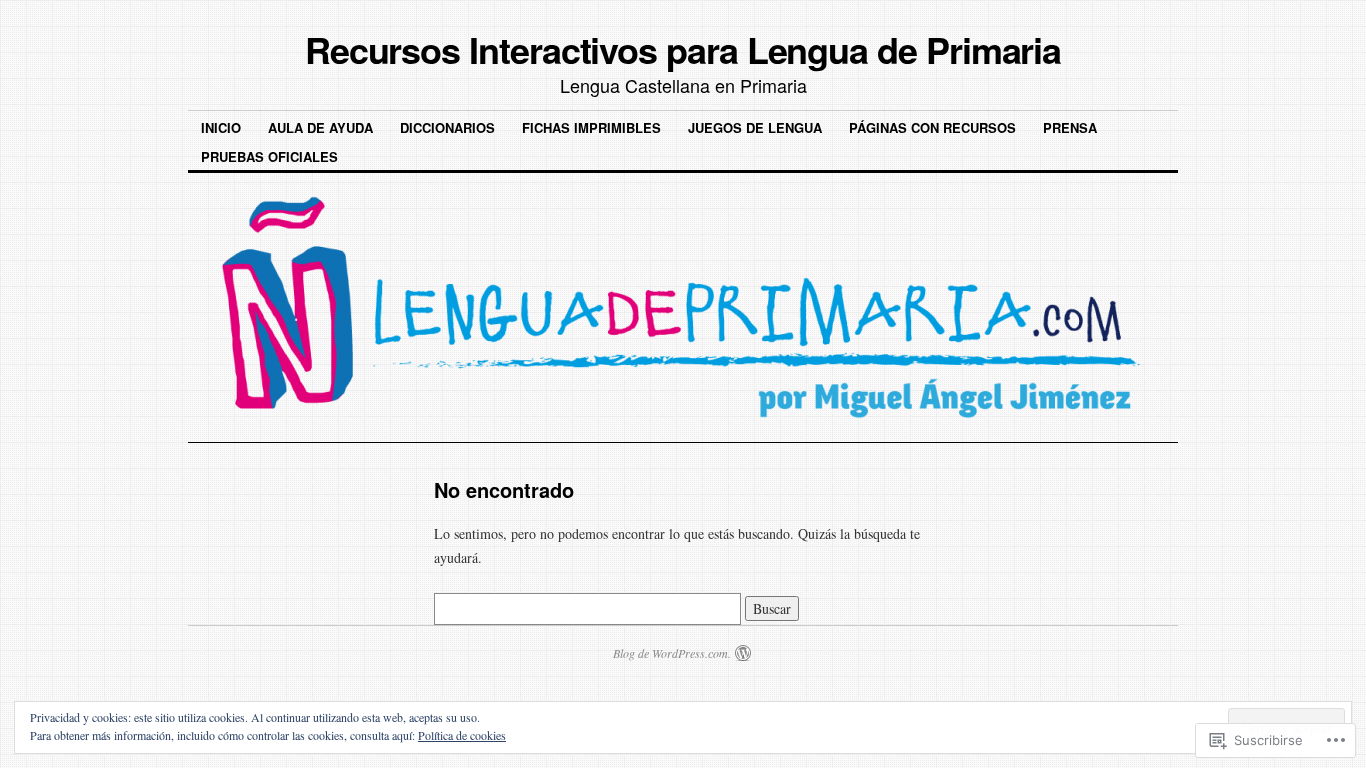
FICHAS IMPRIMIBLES (591, 127)
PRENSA (1070, 127)
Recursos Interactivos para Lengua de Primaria (683, 49)
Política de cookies (462, 735)
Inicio (221, 127)
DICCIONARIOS (447, 127)
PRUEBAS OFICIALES (269, 156)
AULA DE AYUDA (320, 127)
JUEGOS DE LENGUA (755, 127)
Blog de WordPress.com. (672, 653)
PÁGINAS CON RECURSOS (932, 127)
